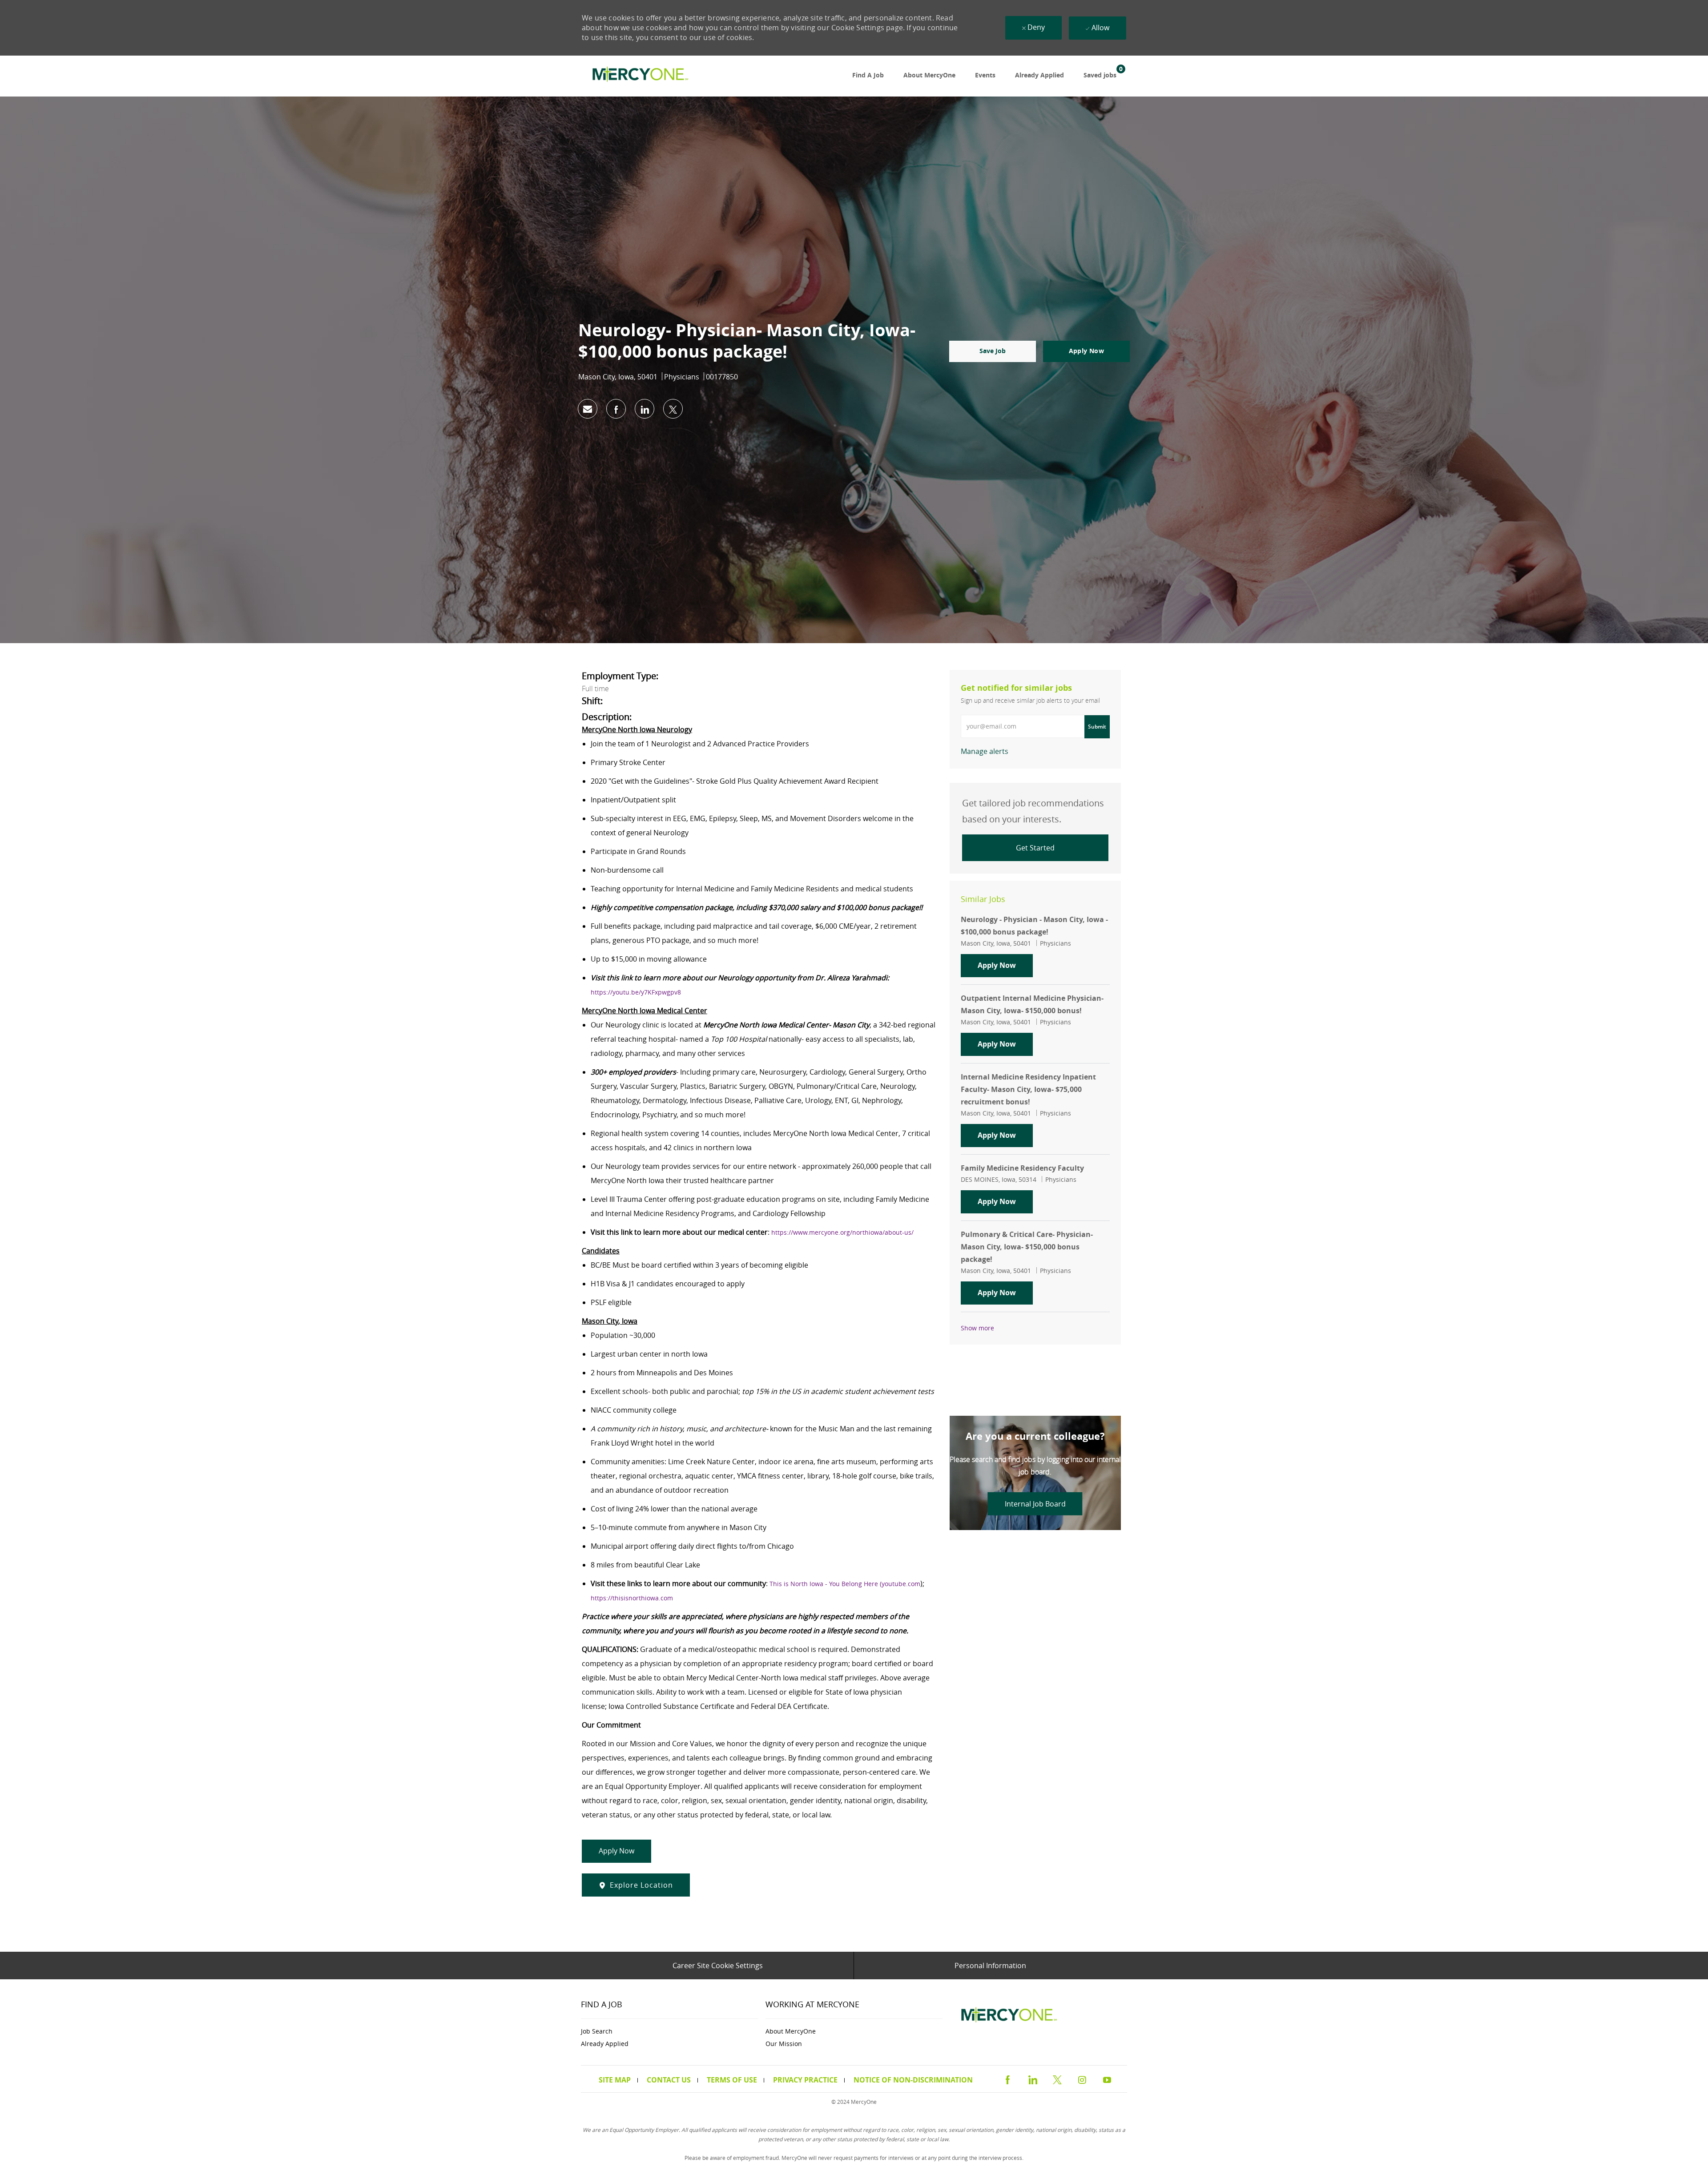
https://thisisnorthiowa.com (632, 1598)
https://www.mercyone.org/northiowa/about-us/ (842, 1232)
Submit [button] (1097, 727)
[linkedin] (1032, 2078)
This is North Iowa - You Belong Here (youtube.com (845, 1584)
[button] (1086, 351)
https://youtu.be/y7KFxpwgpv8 (636, 992)
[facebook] (1007, 2078)
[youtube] (1107, 2078)
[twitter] (1057, 2078)
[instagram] (1082, 2078)
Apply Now (1005, 965)
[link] (638, 76)
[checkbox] (993, 351)
